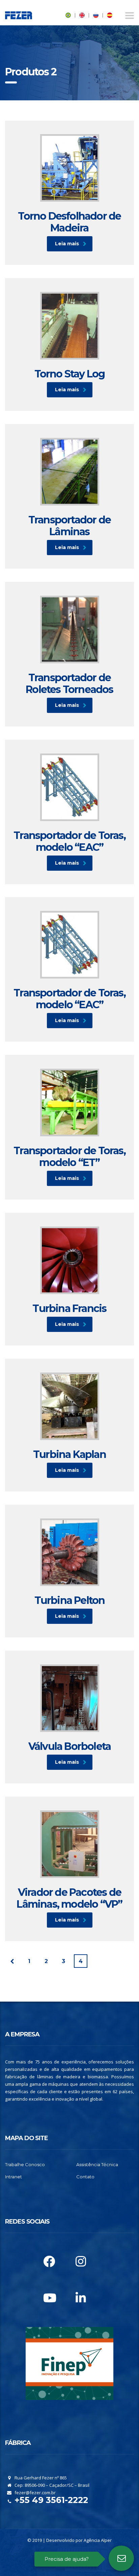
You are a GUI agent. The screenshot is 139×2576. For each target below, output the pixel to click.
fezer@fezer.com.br (35, 2493)
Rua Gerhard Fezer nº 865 (40, 2478)
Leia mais (67, 244)
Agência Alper (98, 2540)
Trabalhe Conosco (25, 2164)
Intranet (13, 2177)
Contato (85, 2177)
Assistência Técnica (97, 2164)
